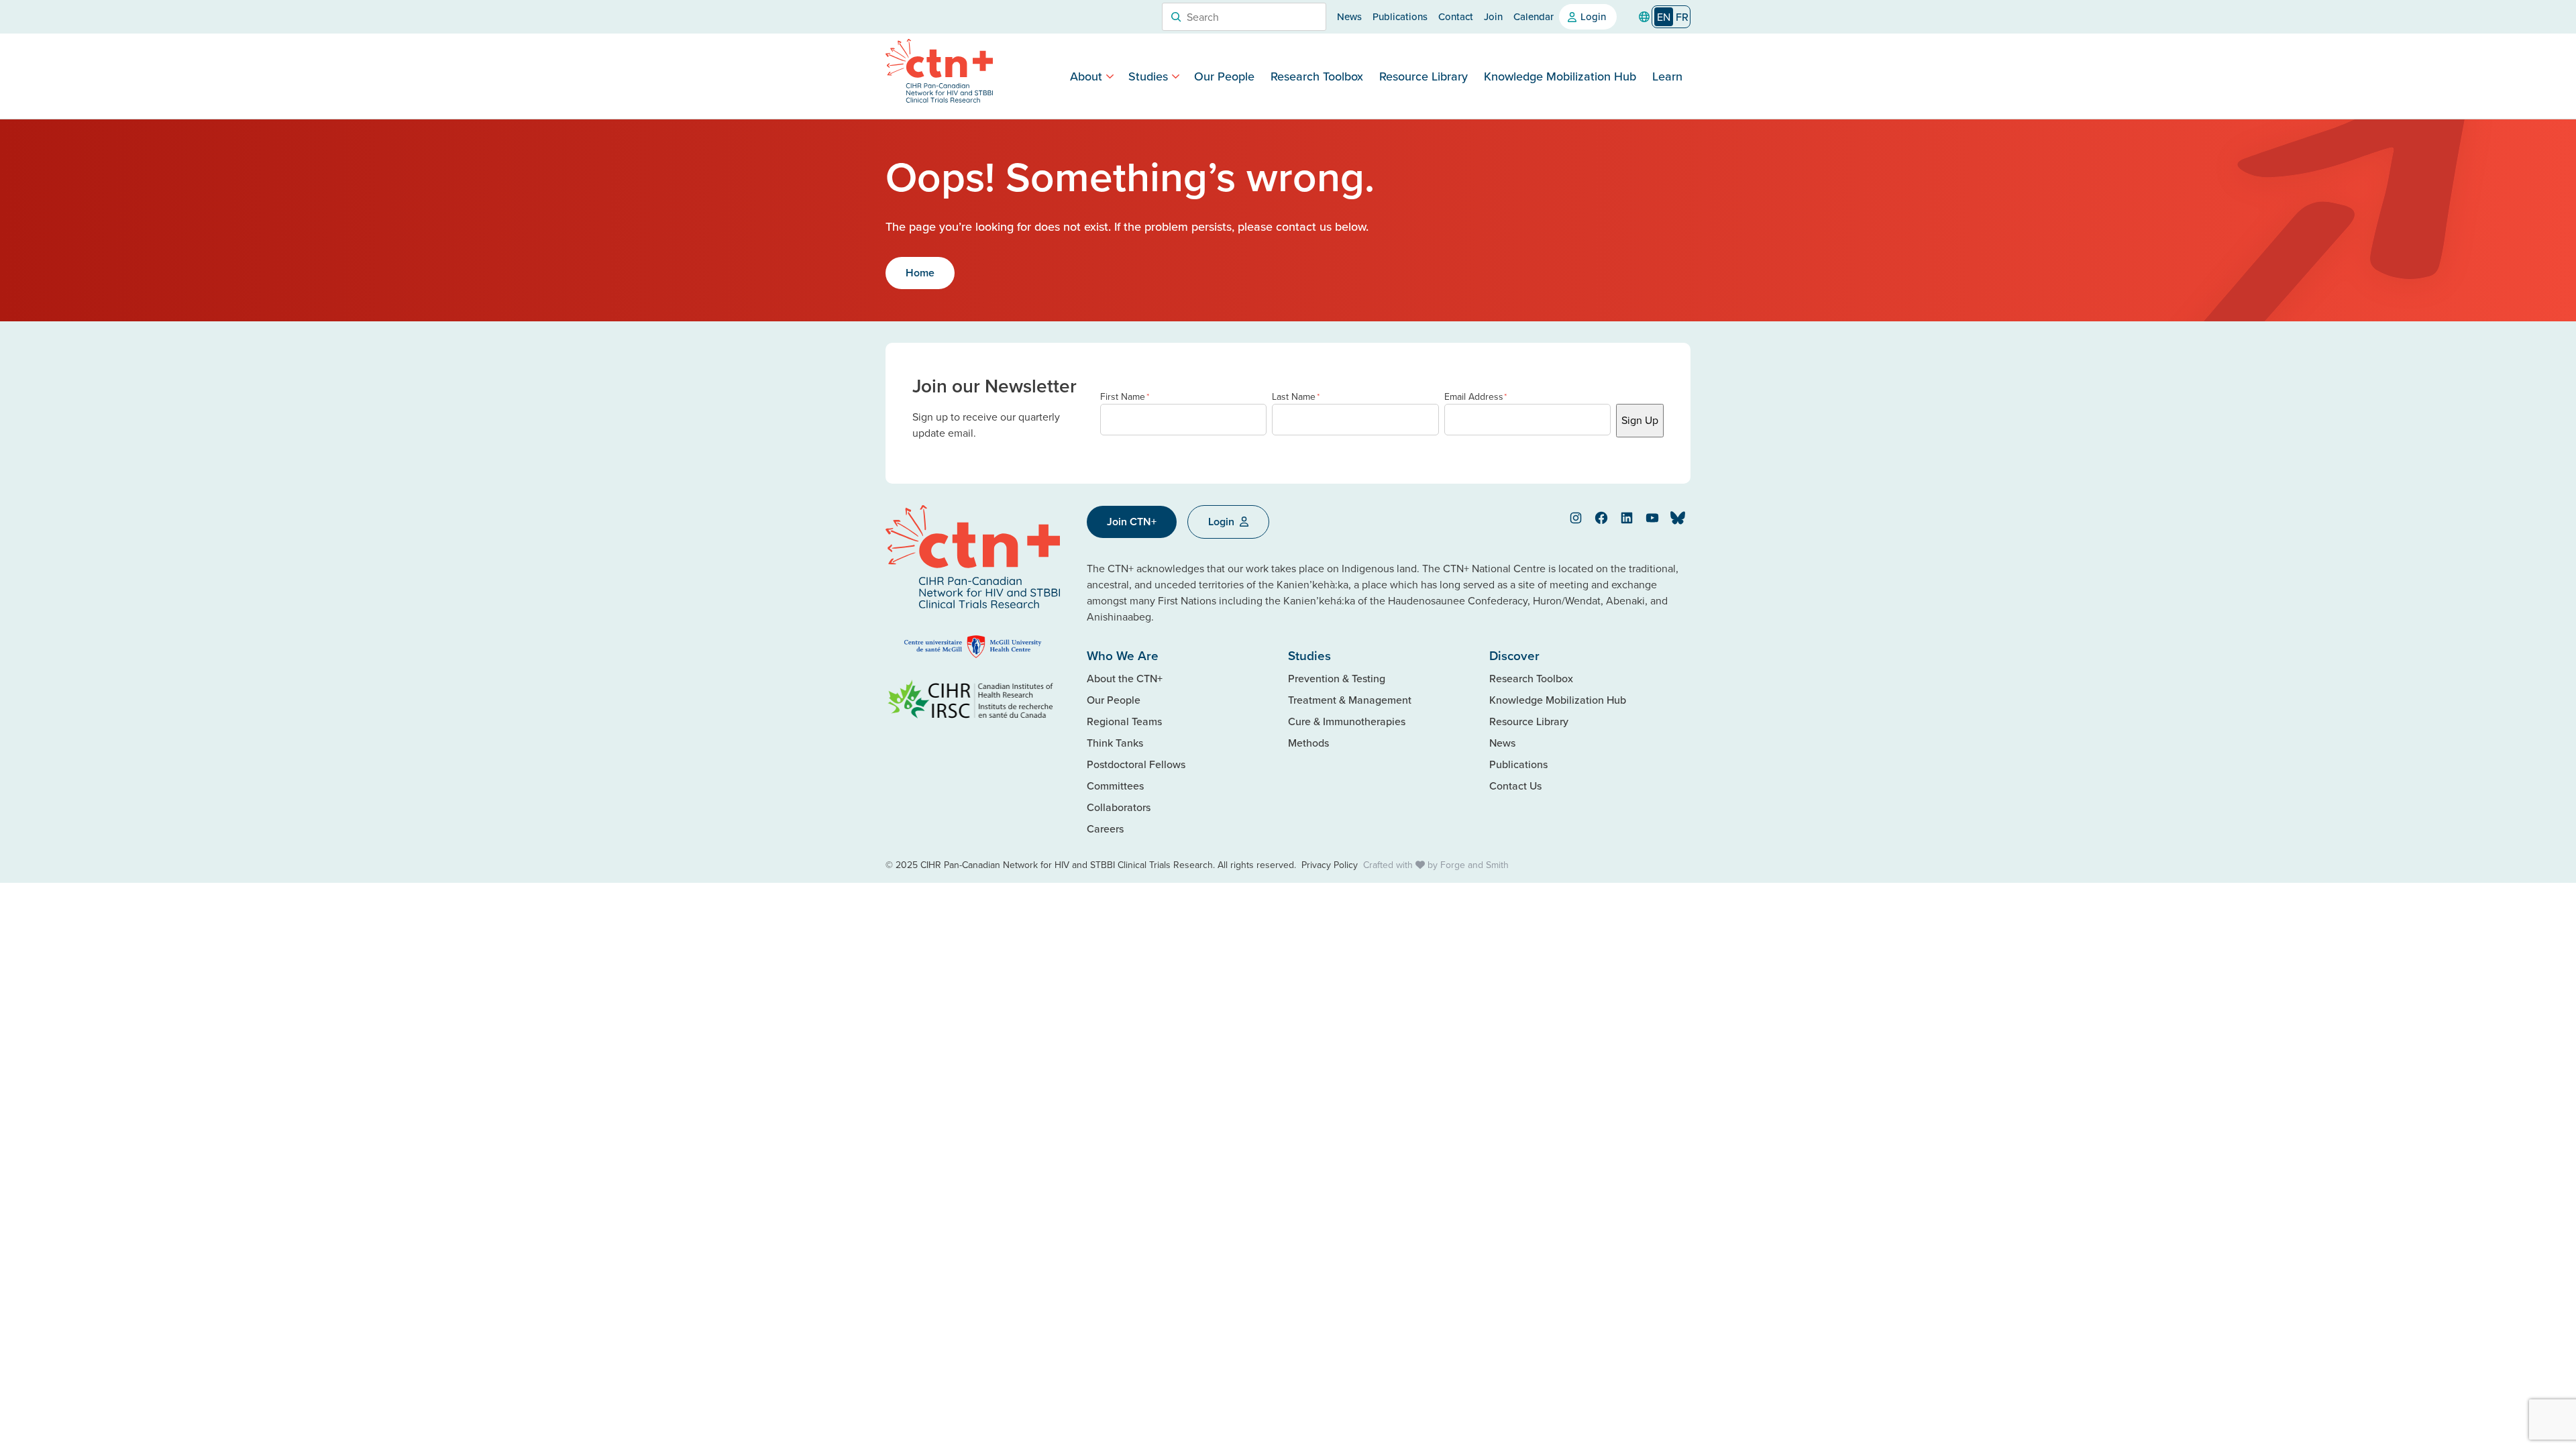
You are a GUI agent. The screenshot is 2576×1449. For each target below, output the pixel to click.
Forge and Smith (1474, 865)
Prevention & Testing (1337, 678)
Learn (1667, 76)
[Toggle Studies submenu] (1176, 76)
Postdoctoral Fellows (1136, 764)
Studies (1148, 76)
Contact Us (1515, 786)
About (1086, 76)
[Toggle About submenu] (1110, 76)
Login (1593, 16)
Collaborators (1119, 807)
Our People (1224, 76)
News (1349, 16)
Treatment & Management (1350, 700)
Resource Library (1424, 76)
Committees (1115, 786)
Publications (1400, 16)
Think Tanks (1115, 743)
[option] (1682, 17)
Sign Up (1640, 420)
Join (1493, 16)
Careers (1105, 828)
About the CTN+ (1125, 678)
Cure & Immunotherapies (1347, 721)
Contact (1456, 16)
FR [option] (1682, 17)
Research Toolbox (1317, 76)
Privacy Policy (1330, 865)
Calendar (1534, 16)
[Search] (1176, 17)
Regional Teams (1124, 721)
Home (920, 273)
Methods (1308, 743)
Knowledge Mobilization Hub (1560, 76)
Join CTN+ (1132, 522)
